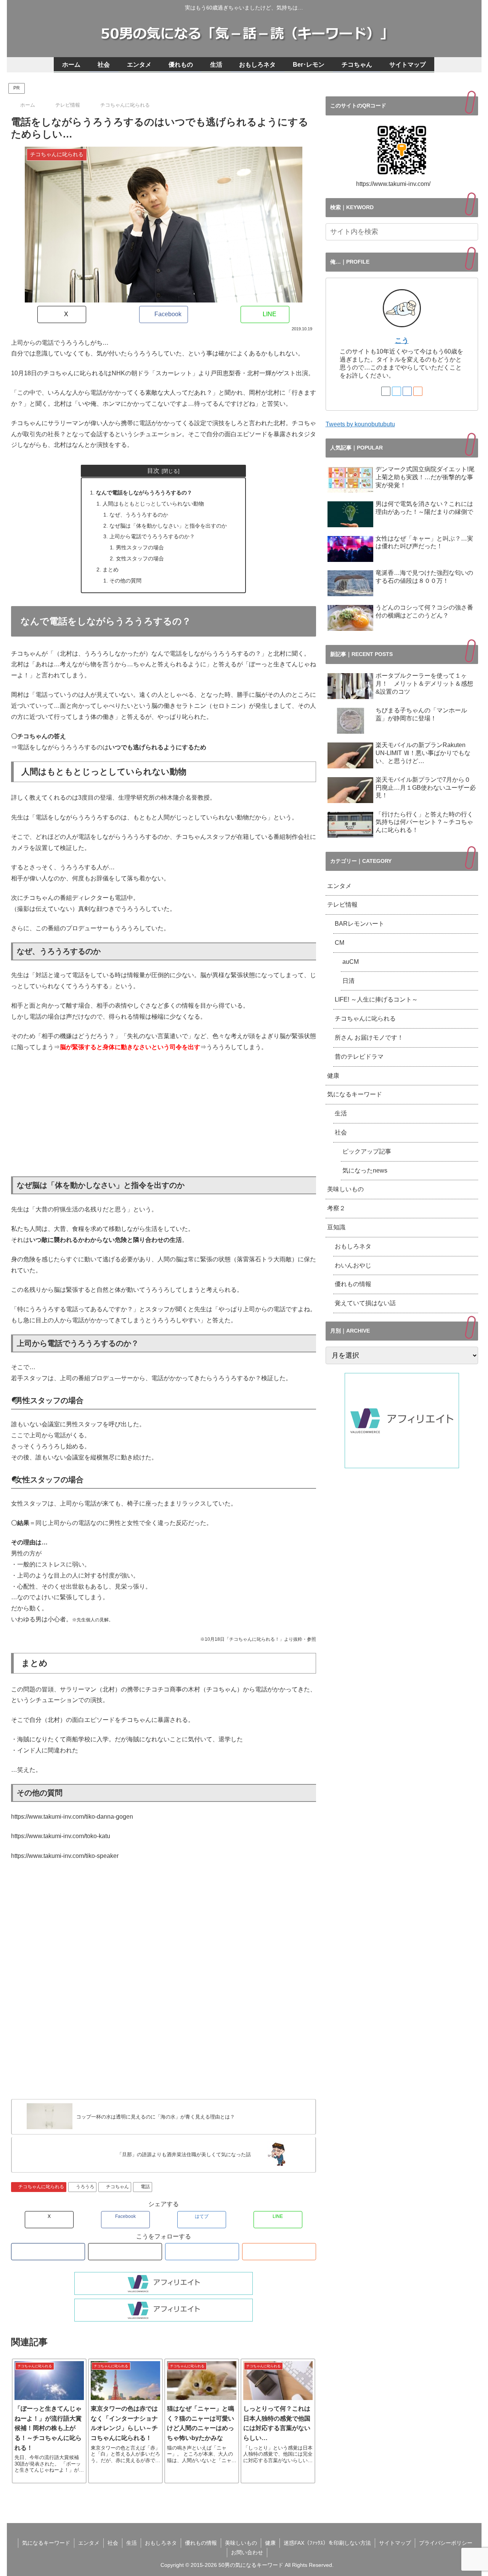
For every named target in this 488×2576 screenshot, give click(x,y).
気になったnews (365, 1170)
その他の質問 (125, 581)
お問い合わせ (247, 2552)
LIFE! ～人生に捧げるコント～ (376, 999)
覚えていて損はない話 (365, 1303)
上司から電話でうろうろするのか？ (152, 536)
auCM (351, 962)
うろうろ (85, 2187)
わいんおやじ (353, 1265)
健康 (333, 1076)
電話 (145, 2187)
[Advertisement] (164, 1115)
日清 (348, 981)
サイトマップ (395, 2543)
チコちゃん (117, 2187)
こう (402, 341)
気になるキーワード (355, 1094)
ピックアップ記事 (367, 1151)
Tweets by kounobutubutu (360, 424)
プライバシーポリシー (446, 2543)
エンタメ (339, 886)
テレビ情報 (342, 905)
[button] (471, 232)
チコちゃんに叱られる (41, 2187)
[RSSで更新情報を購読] (279, 2252)
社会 (341, 1132)
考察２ (336, 1208)
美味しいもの (345, 1189)
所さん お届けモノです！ (369, 1038)
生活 (341, 1113)
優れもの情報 (353, 1284)
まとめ (111, 570)
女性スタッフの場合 (140, 558)
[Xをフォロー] (125, 2252)
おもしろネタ (353, 1246)
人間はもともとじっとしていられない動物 (153, 504)
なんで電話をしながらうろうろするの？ (144, 493)
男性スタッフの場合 (140, 547)
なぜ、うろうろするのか (139, 515)
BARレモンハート (363, 924)
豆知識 (336, 1227)
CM (340, 943)
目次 (153, 471)
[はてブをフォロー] (202, 2252)
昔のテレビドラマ (359, 1057)
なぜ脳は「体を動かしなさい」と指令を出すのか (168, 526)
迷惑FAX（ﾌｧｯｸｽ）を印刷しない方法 (327, 2543)
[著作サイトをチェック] (48, 2252)
